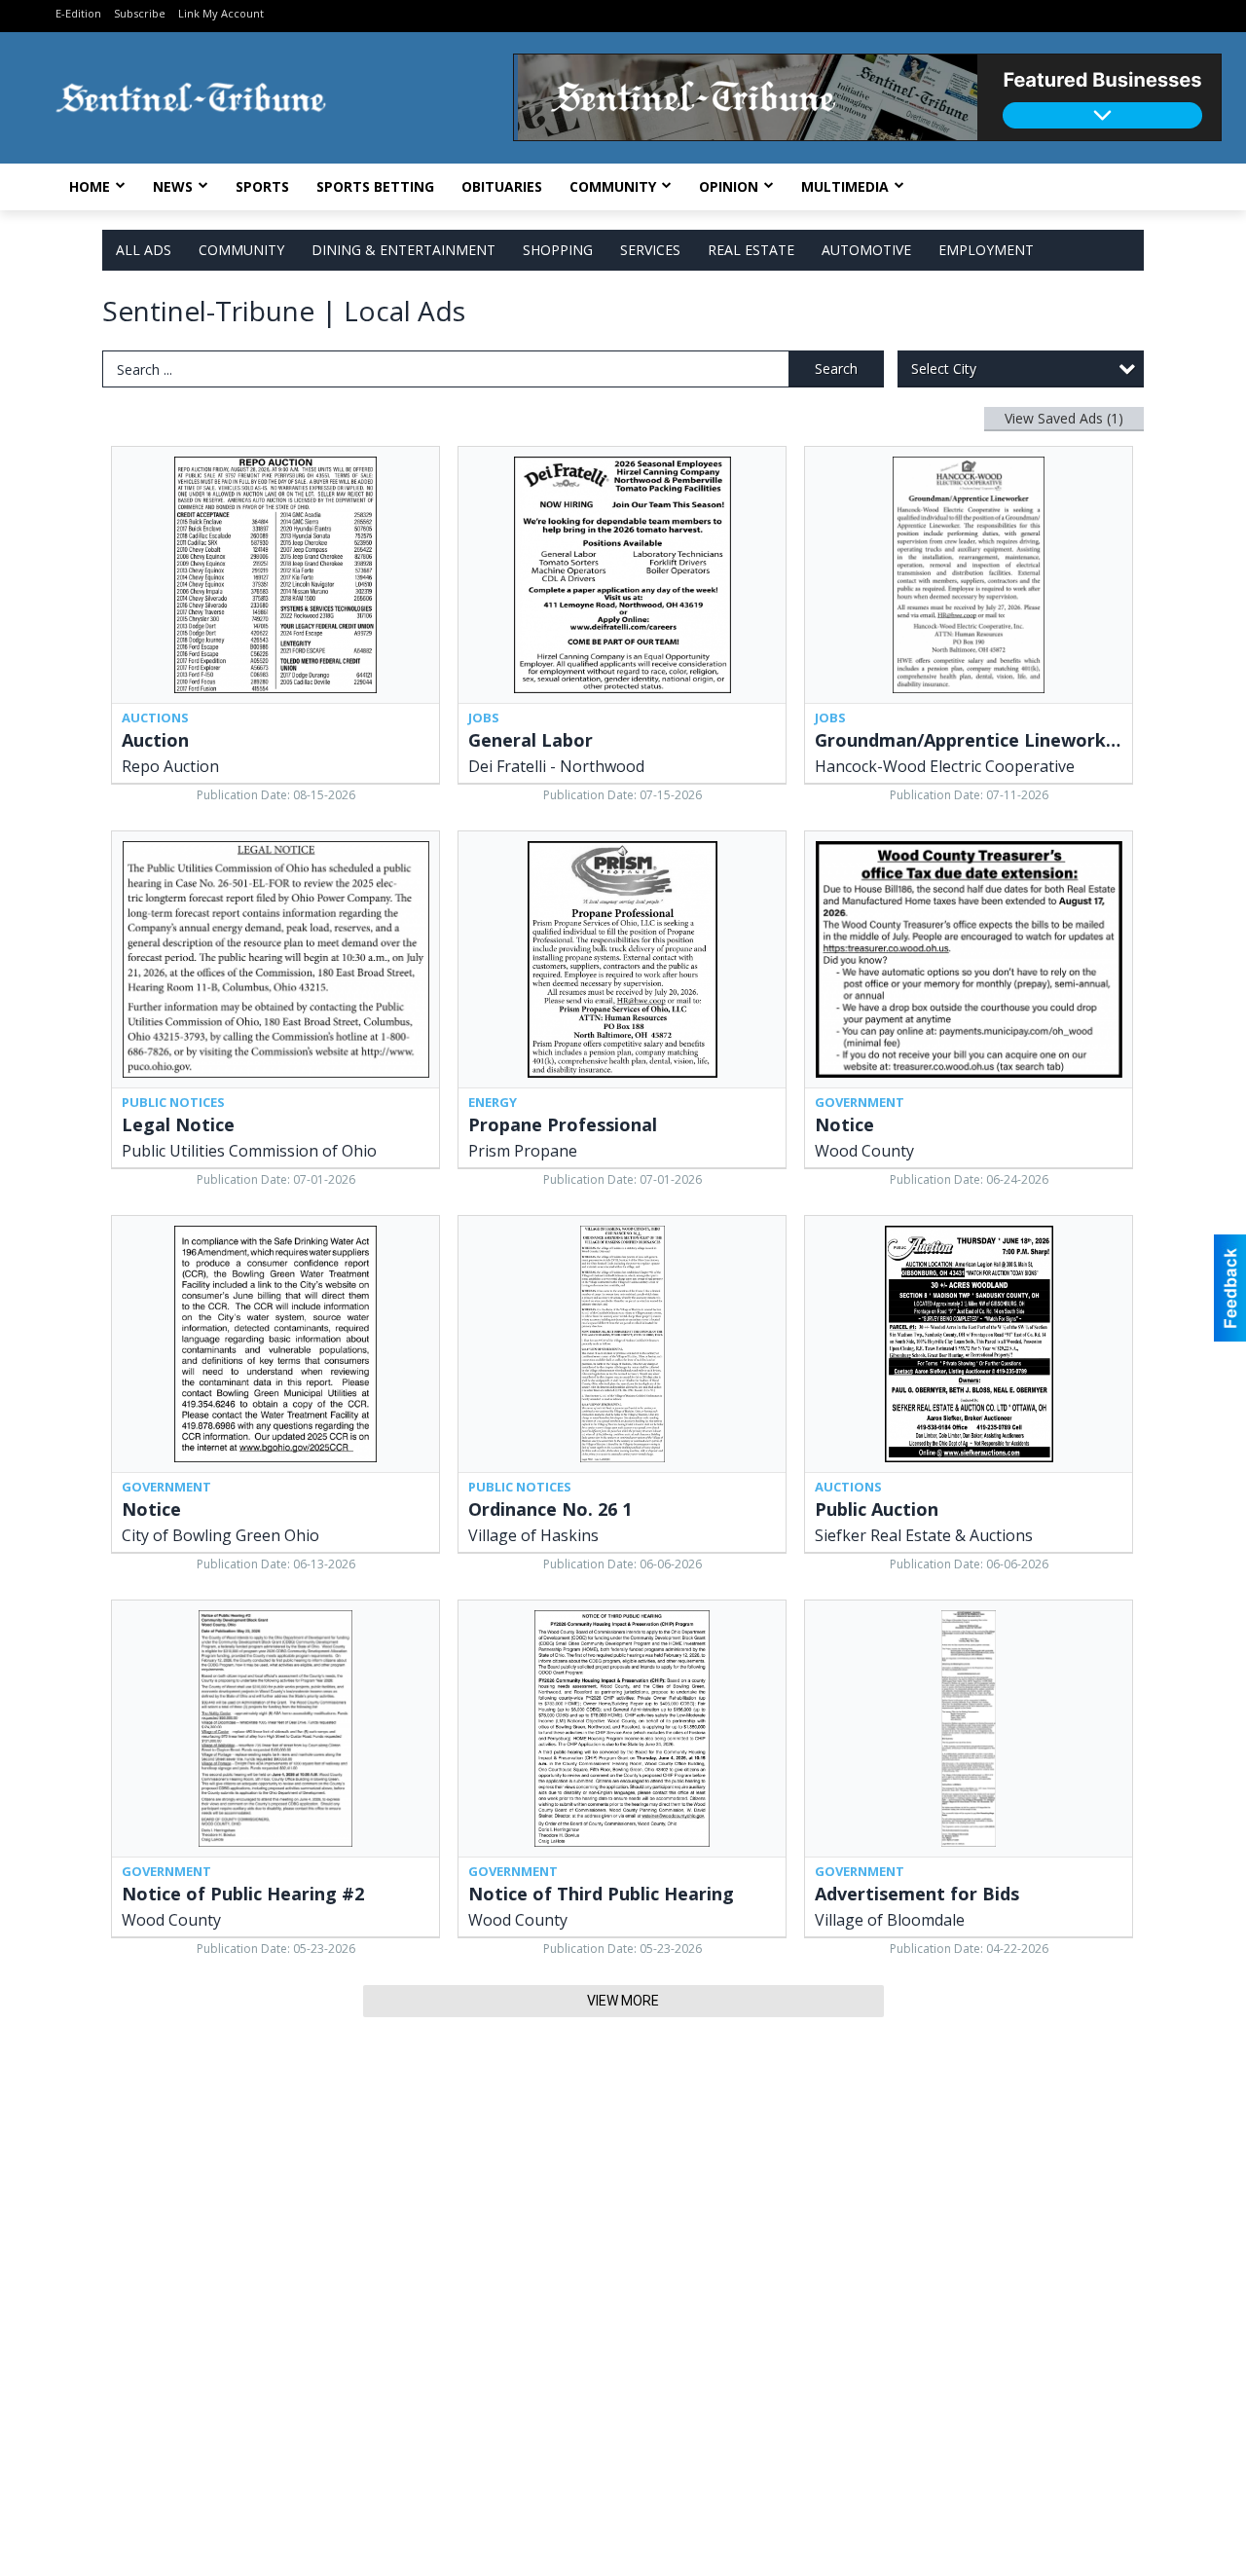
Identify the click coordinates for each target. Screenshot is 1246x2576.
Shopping (558, 250)
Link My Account (221, 13)
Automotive (866, 250)
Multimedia (845, 186)
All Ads (144, 250)
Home (90, 186)
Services (650, 250)
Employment (986, 250)
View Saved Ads (1064, 418)
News (173, 186)
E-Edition (78, 13)
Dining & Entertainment (403, 250)
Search (836, 368)
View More (623, 2001)
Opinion (729, 186)
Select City (944, 368)
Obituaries (502, 186)
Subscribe (140, 13)
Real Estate (751, 250)
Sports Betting (375, 186)
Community (613, 186)
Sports (262, 186)
